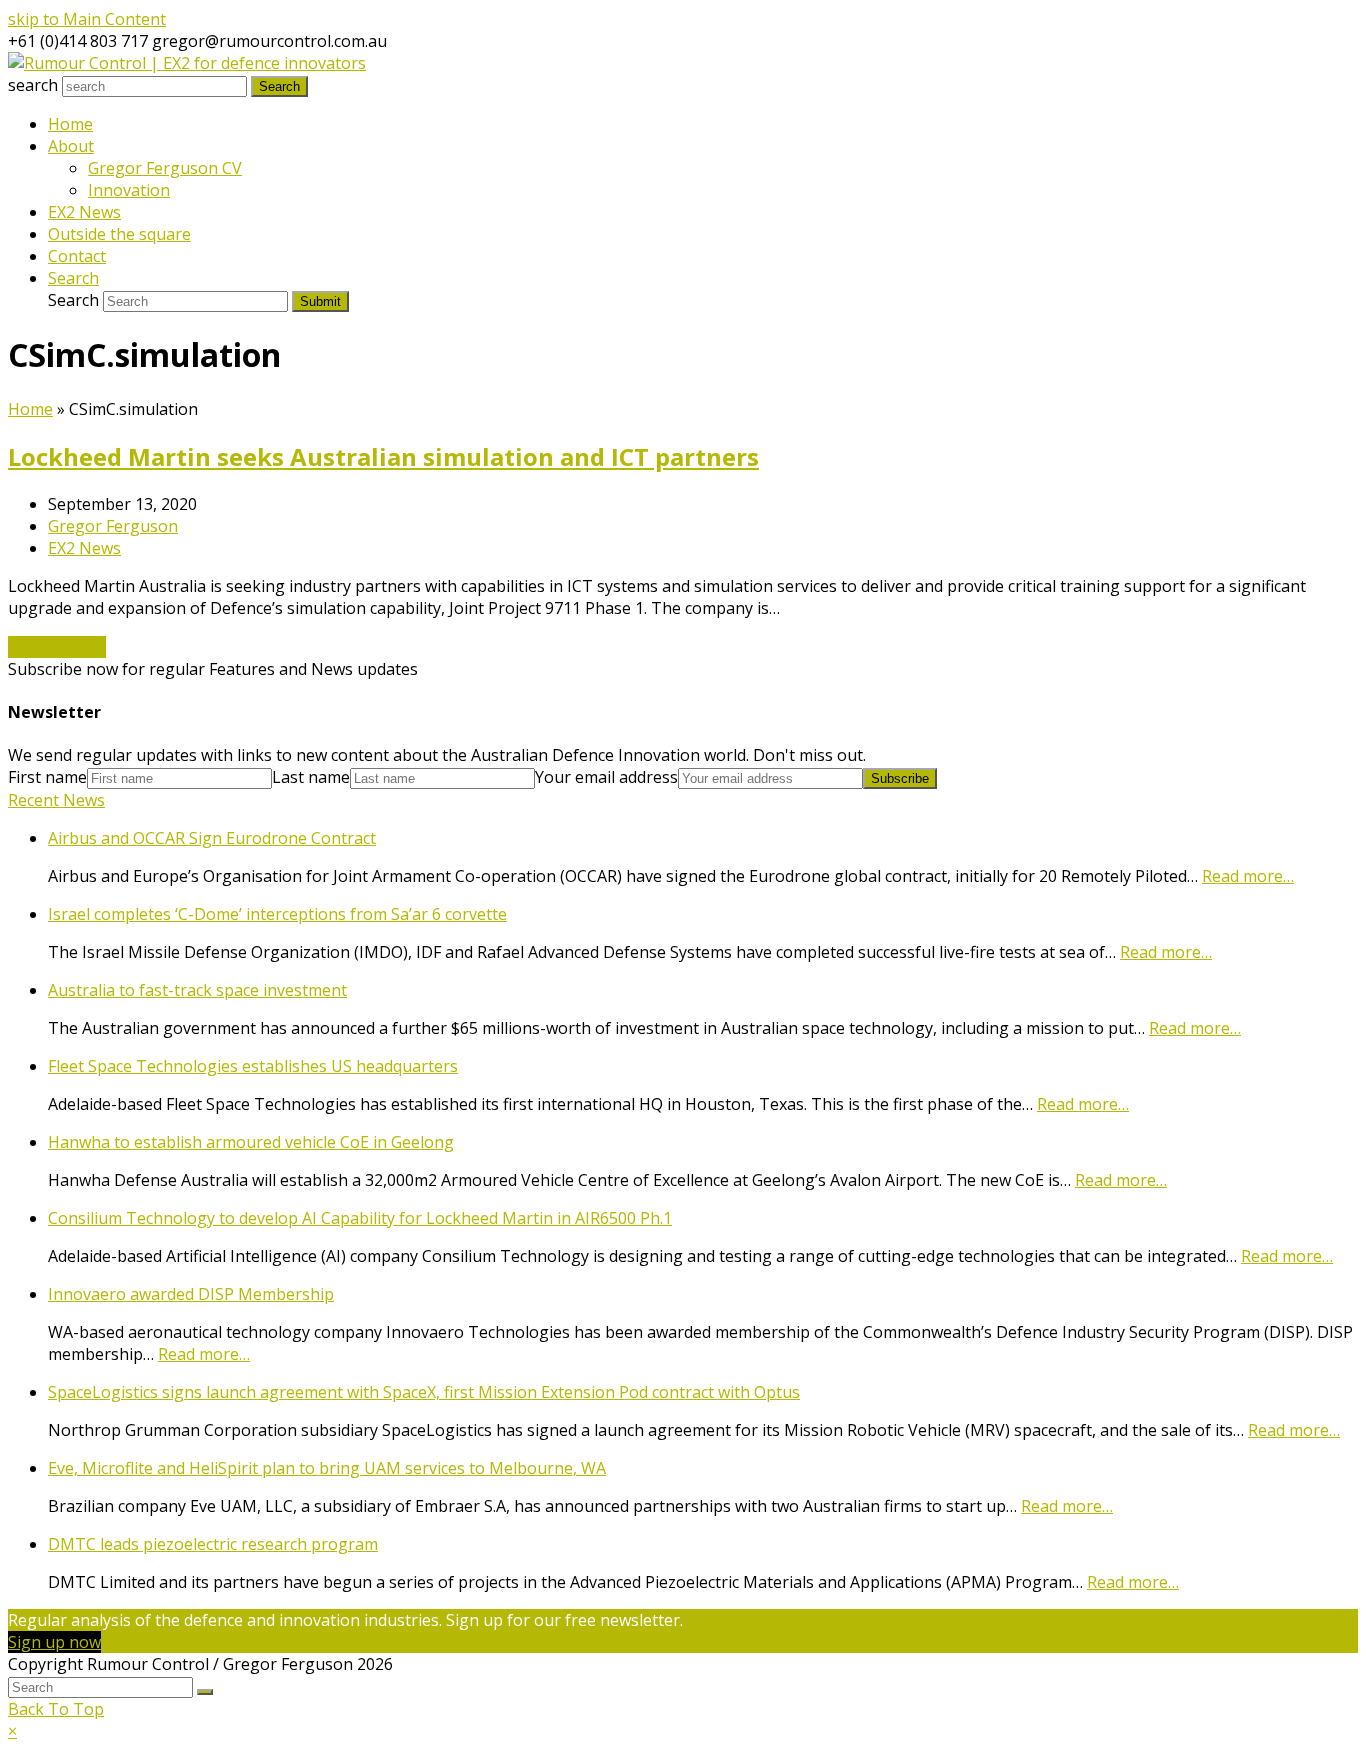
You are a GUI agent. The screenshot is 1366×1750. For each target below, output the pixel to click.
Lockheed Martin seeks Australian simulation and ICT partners (383, 456)
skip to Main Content (87, 19)
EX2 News (84, 548)
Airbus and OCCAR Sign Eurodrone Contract (212, 838)
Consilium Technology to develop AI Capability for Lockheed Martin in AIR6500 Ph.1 (360, 1218)
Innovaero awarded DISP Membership (191, 1294)
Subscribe (900, 778)
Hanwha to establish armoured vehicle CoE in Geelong (251, 1142)
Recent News (56, 800)
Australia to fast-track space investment (197, 990)
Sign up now (54, 1642)
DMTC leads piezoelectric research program (213, 1544)
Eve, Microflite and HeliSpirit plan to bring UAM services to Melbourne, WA (327, 1468)
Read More (57, 647)
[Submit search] (205, 1692)
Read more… (1248, 876)
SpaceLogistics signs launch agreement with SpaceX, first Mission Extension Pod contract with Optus (424, 1392)
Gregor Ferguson (113, 526)
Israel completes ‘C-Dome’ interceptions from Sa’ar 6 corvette (277, 914)
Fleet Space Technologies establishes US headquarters (253, 1066)
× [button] (12, 1731)
